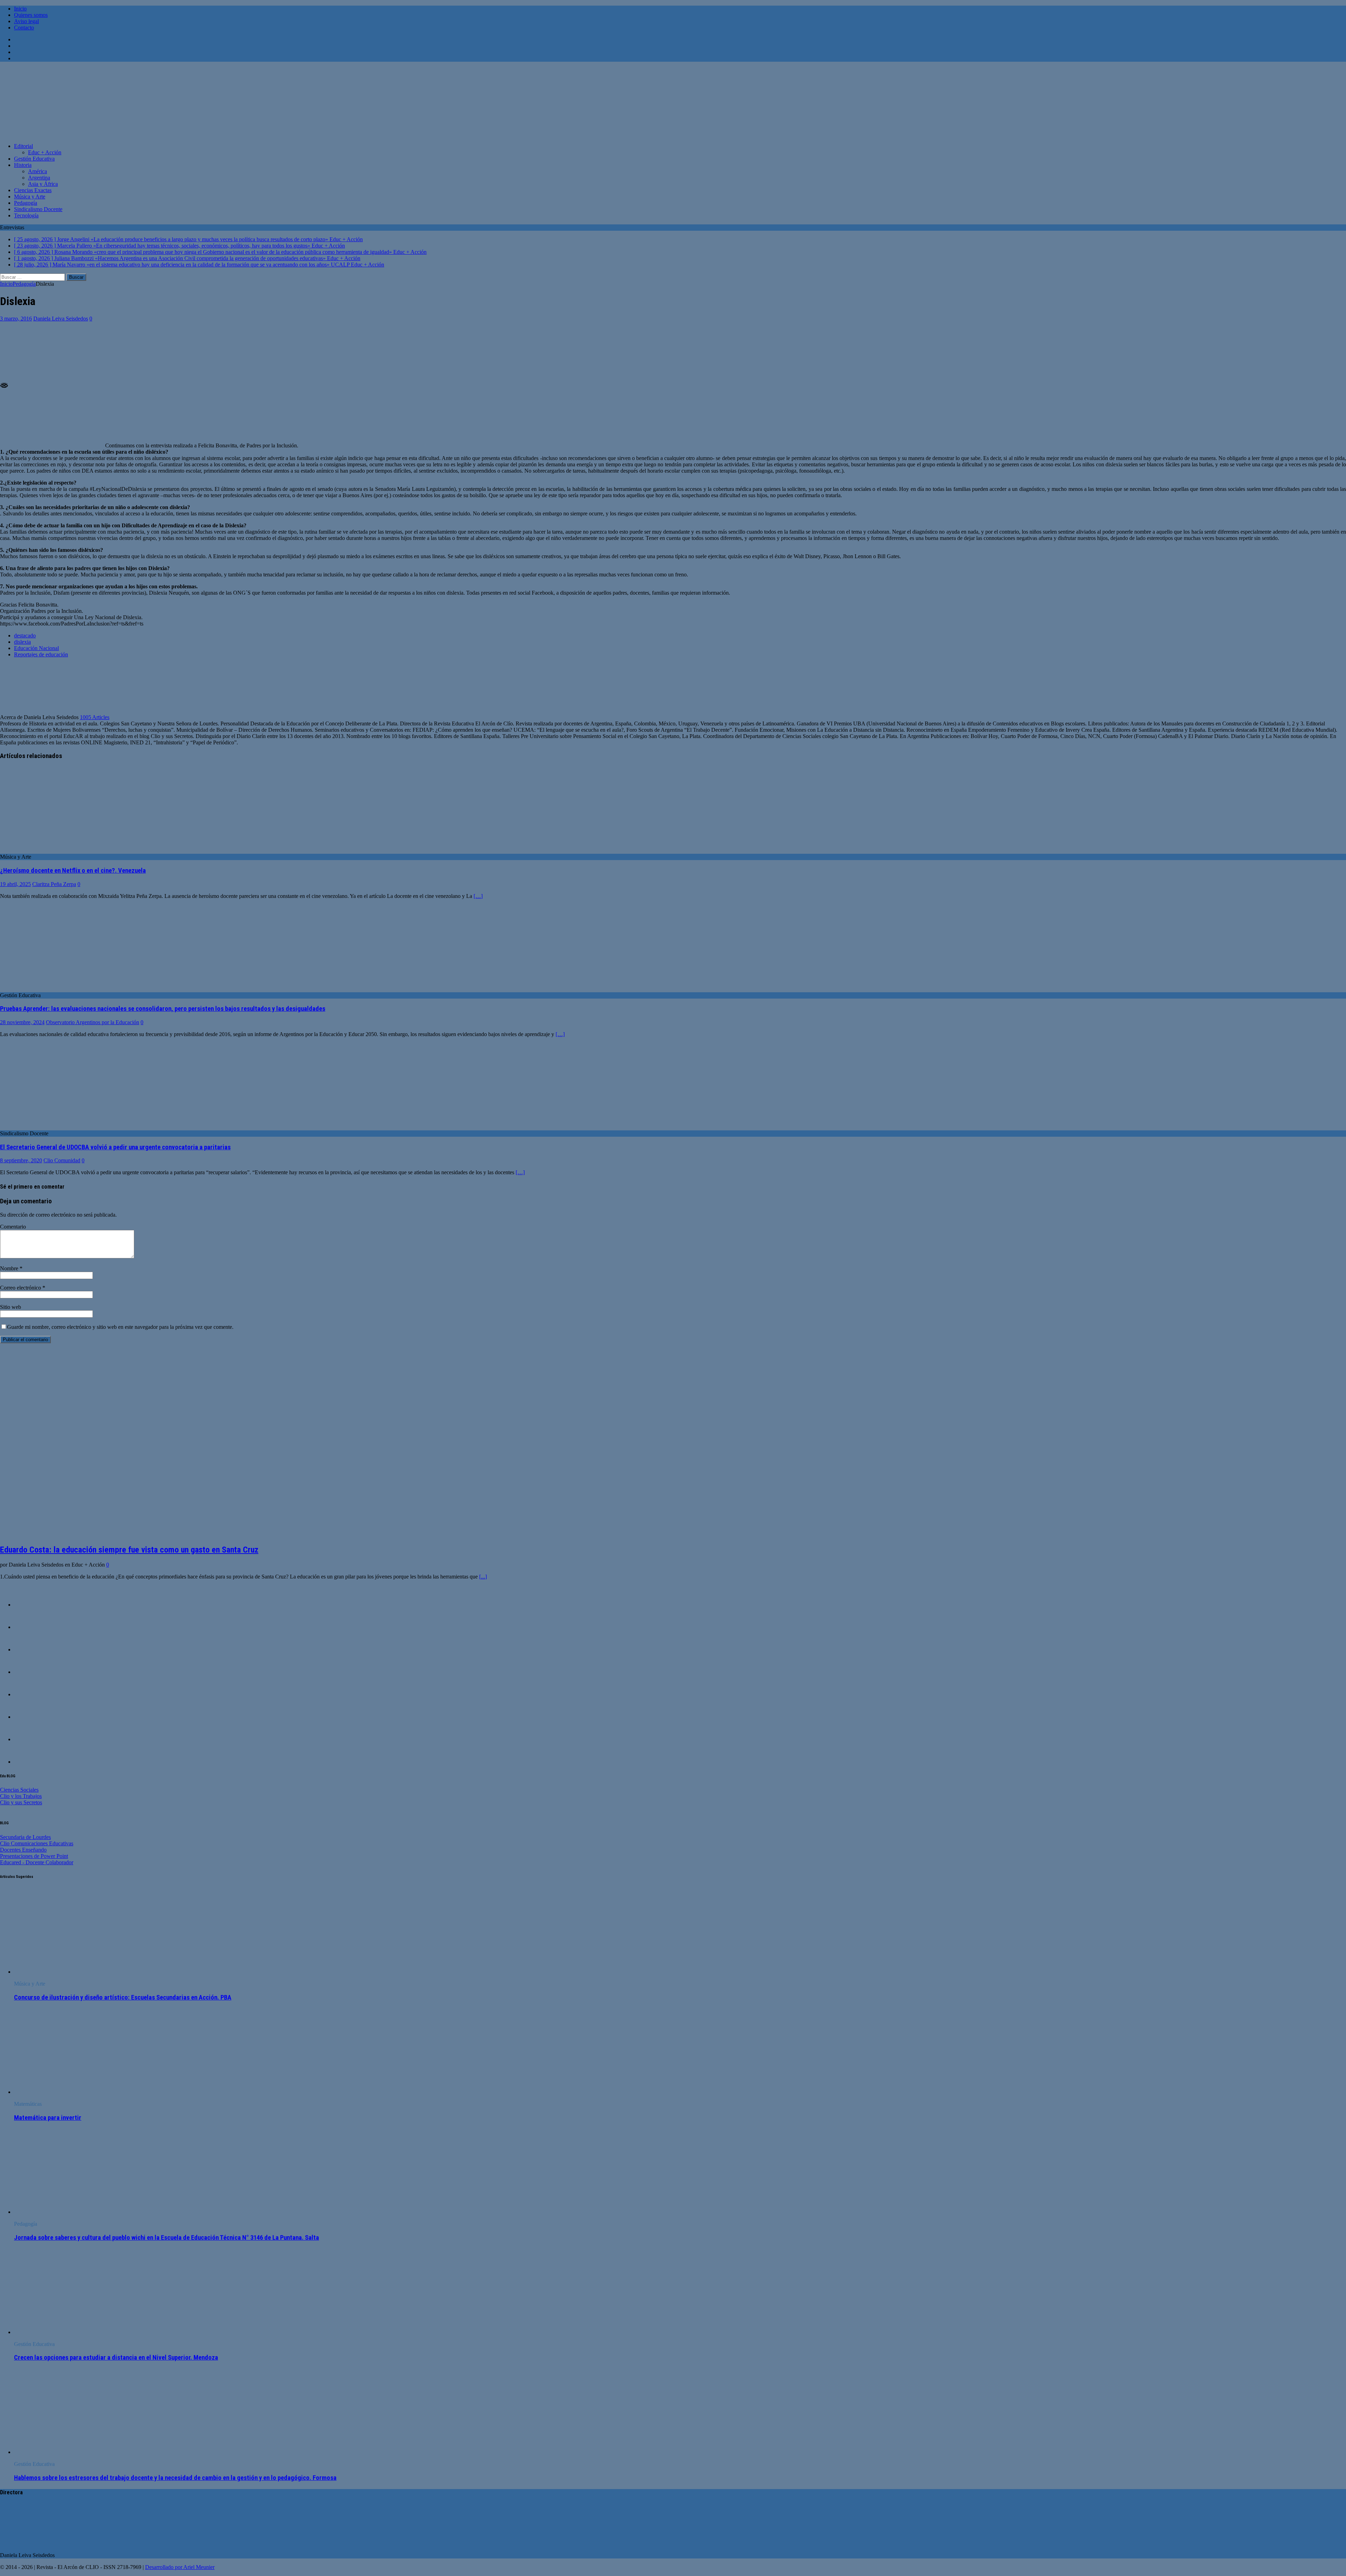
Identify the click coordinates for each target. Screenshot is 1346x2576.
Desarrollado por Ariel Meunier (180, 2567)
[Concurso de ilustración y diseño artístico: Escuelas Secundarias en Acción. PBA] (71, 1972)
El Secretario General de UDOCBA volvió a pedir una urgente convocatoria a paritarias (115, 1147)
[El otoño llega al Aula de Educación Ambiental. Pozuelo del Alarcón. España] (28, 1694)
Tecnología (26, 215)
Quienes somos (31, 15)
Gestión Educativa (34, 159)
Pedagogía (26, 203)
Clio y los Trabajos (21, 1796)
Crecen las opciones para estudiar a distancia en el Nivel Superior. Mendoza (116, 2358)
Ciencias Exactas (33, 190)
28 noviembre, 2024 (22, 1022)
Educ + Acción (45, 152)
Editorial (23, 146)
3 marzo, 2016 (16, 319)
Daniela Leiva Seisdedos (61, 319)
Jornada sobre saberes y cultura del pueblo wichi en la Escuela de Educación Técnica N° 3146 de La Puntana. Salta (166, 2238)
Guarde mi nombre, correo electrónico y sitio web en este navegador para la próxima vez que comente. (120, 1327)
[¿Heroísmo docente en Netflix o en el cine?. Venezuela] (57, 850)
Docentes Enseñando (23, 1850)
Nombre (10, 1268)
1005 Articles (95, 717)
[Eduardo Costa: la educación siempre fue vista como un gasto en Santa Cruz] (119, 1534)
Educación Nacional (36, 648)
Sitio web (11, 1307)
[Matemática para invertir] (71, 2092)
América (38, 171)
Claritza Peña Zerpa (54, 884)
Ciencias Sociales (19, 1790)
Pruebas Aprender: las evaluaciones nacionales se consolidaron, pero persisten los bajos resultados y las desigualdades (163, 1009)
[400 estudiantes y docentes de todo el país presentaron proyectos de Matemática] (28, 1717)
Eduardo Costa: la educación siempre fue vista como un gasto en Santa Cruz (129, 1550)
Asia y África (43, 184)
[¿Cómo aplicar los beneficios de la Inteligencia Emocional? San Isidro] (28, 1605)
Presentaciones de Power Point (34, 1856)
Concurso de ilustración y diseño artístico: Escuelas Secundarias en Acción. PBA (123, 1997)
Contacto (24, 28)
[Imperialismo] (28, 1739)
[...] (483, 1577)
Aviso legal (26, 21)
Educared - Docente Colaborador (37, 1862)
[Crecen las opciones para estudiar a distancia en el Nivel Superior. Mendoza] (71, 2332)
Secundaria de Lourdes (25, 1837)
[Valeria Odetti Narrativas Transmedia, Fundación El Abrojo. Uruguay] (28, 1627)
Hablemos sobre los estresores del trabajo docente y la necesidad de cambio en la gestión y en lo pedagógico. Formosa (175, 2478)
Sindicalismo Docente (38, 209)
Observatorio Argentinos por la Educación (93, 1022)
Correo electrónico (21, 1288)
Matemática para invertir (48, 2118)
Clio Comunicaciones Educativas (37, 1843)
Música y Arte (30, 197)
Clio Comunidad (62, 1160)
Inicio (20, 9)
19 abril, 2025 (15, 884)
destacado (25, 635)
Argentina (39, 178)
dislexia (22, 642)
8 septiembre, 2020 (21, 1160)
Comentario (13, 1227)
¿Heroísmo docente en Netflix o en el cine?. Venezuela (73, 871)
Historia (23, 165)
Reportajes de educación (41, 654)
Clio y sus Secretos (21, 1802)
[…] (478, 896)
